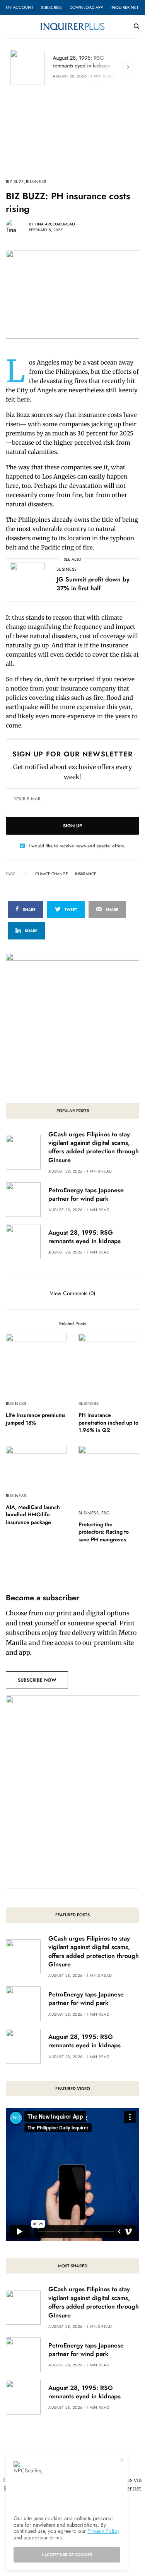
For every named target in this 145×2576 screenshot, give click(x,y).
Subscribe (51, 7)
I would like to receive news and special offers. (77, 846)
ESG (106, 1513)
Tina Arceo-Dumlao (55, 224)
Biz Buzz (15, 182)
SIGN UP (72, 826)
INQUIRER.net (125, 7)
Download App (86, 7)
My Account (20, 7)
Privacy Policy (103, 2531)
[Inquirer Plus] (72, 26)
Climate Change (52, 874)
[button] (37, 1680)
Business (36, 182)
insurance (86, 874)
